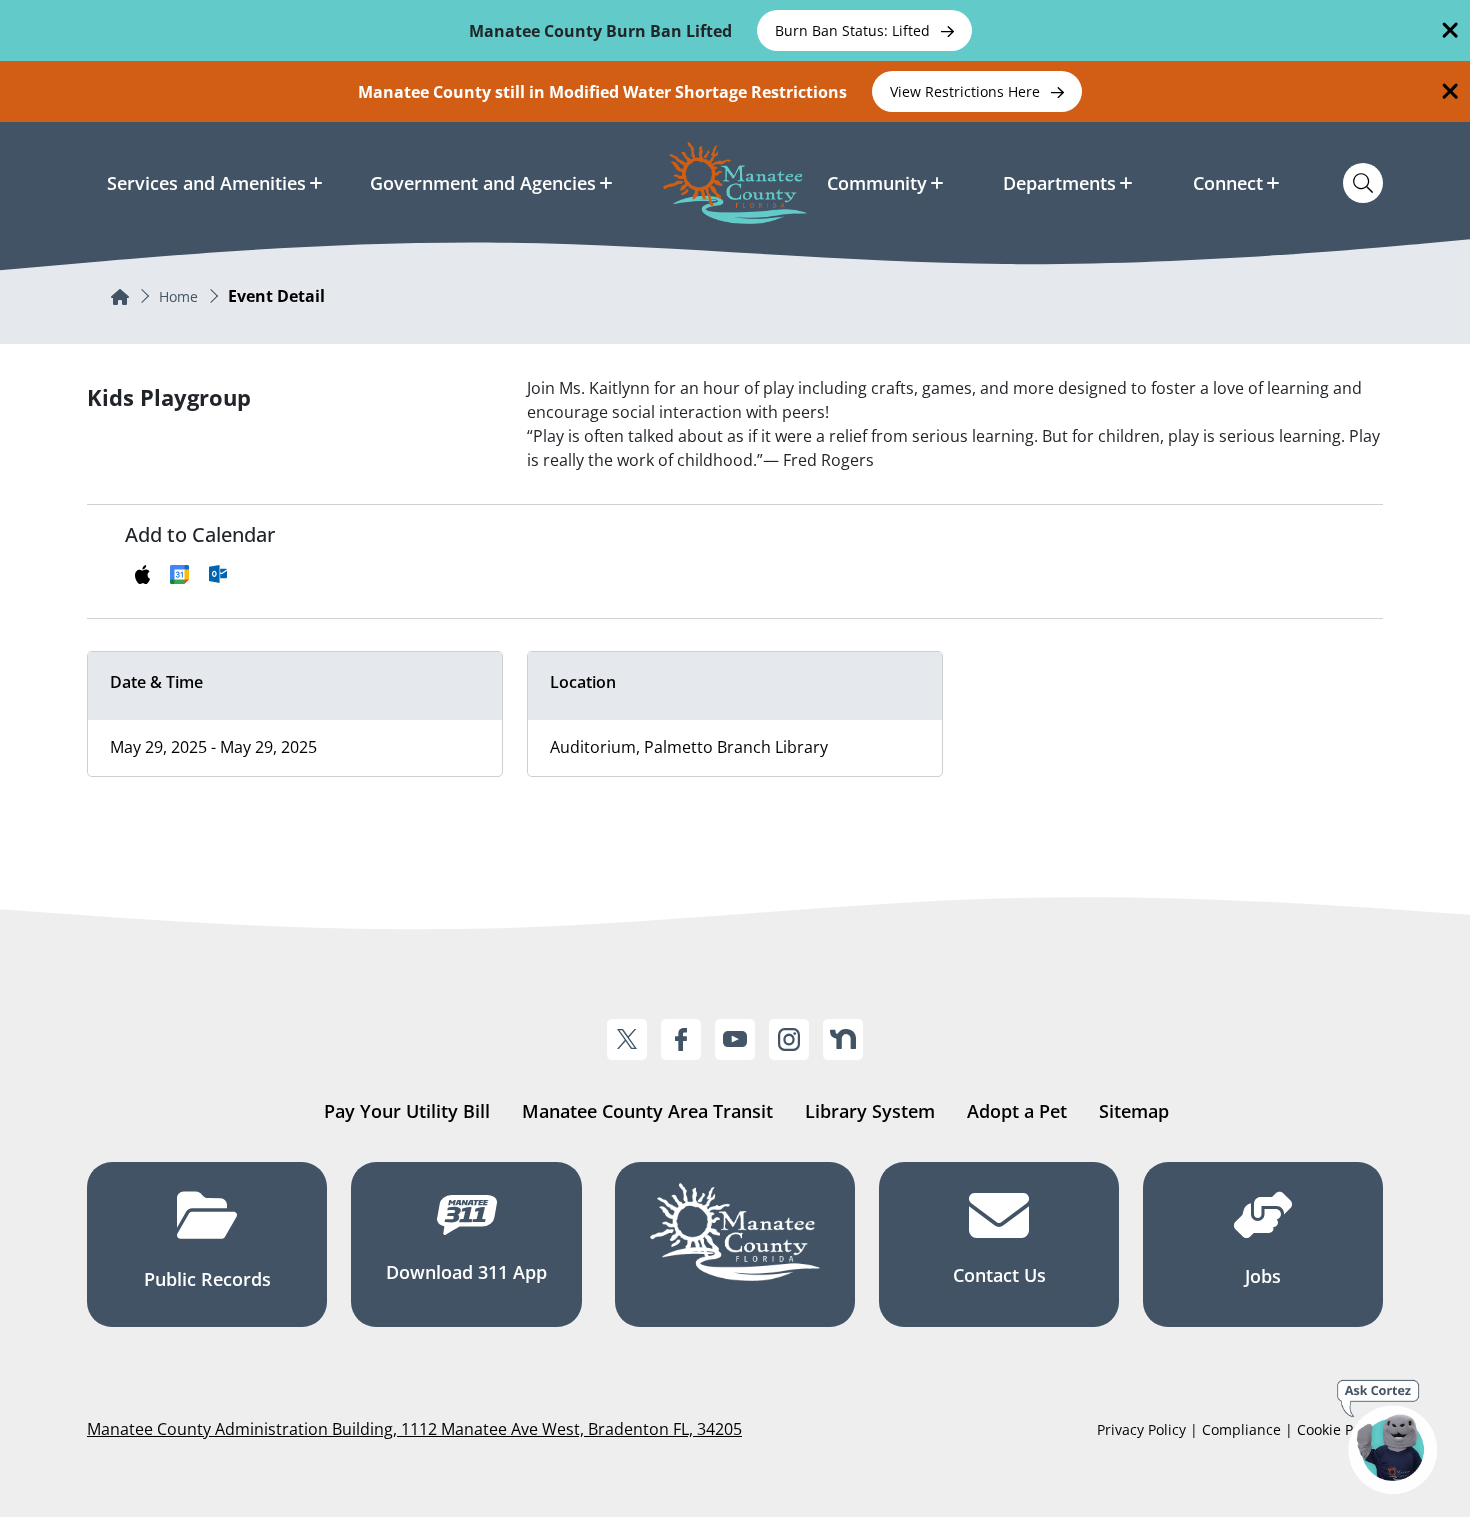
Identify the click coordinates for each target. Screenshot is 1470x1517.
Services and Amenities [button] (206, 183)
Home (178, 296)
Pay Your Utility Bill (407, 1111)
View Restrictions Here (967, 91)
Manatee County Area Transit (647, 1111)
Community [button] (877, 183)
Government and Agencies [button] (483, 183)
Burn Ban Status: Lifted (854, 30)
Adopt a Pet (1017, 1111)
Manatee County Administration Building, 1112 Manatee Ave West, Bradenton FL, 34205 (414, 1429)
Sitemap (1134, 1111)
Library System (870, 1111)
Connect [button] (1228, 183)
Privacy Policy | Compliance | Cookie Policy (1240, 1429)
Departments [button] (1059, 183)
